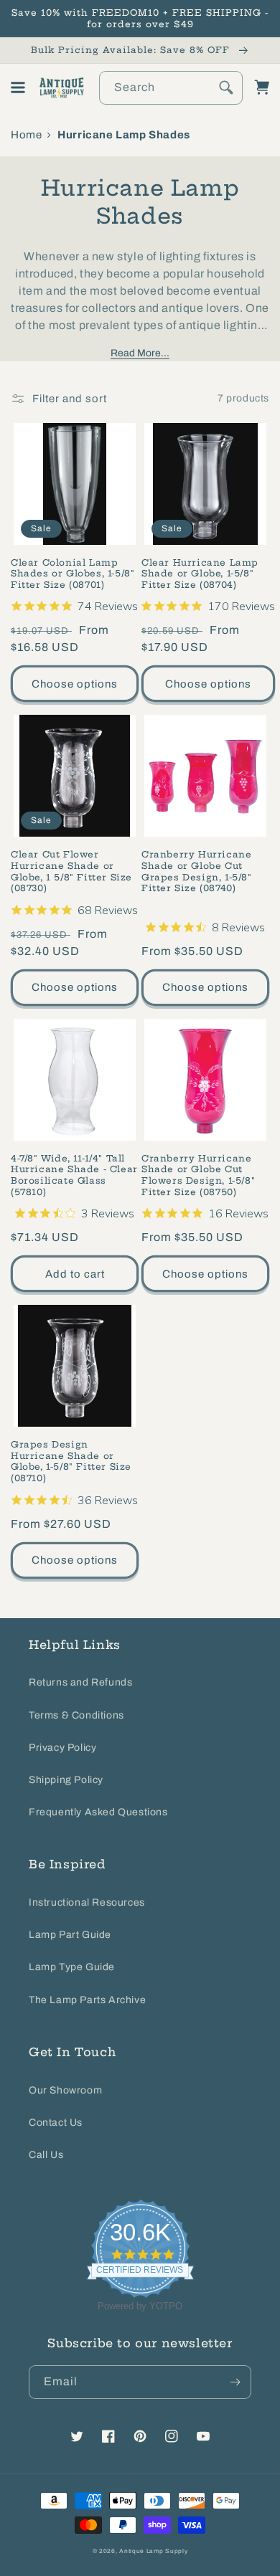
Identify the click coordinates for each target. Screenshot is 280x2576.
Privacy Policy (62, 1748)
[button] (18, 87)
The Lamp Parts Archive (87, 2000)
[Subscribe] (235, 2382)
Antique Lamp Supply (153, 2551)
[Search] (226, 87)
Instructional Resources (87, 1902)
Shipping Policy (66, 1780)
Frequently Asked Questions (98, 1812)
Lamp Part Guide (70, 1935)
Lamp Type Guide (72, 1967)
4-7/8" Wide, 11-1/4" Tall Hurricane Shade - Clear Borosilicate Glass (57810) (74, 1175)
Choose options (75, 684)
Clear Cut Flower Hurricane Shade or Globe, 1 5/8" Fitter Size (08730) (71, 871)
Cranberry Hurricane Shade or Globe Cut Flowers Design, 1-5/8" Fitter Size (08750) (198, 1175)
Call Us (46, 2155)
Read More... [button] (140, 353)
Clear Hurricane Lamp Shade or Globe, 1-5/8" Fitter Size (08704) (200, 574)
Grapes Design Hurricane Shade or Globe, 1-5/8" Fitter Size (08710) (71, 1461)
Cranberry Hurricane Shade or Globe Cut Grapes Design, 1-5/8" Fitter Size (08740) (197, 871)
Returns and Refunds (80, 1682)
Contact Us (56, 2123)
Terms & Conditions (76, 1715)
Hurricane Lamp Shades (124, 135)
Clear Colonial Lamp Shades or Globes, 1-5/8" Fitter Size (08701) (73, 574)
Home (26, 135)
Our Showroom (65, 2090)
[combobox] (171, 88)
